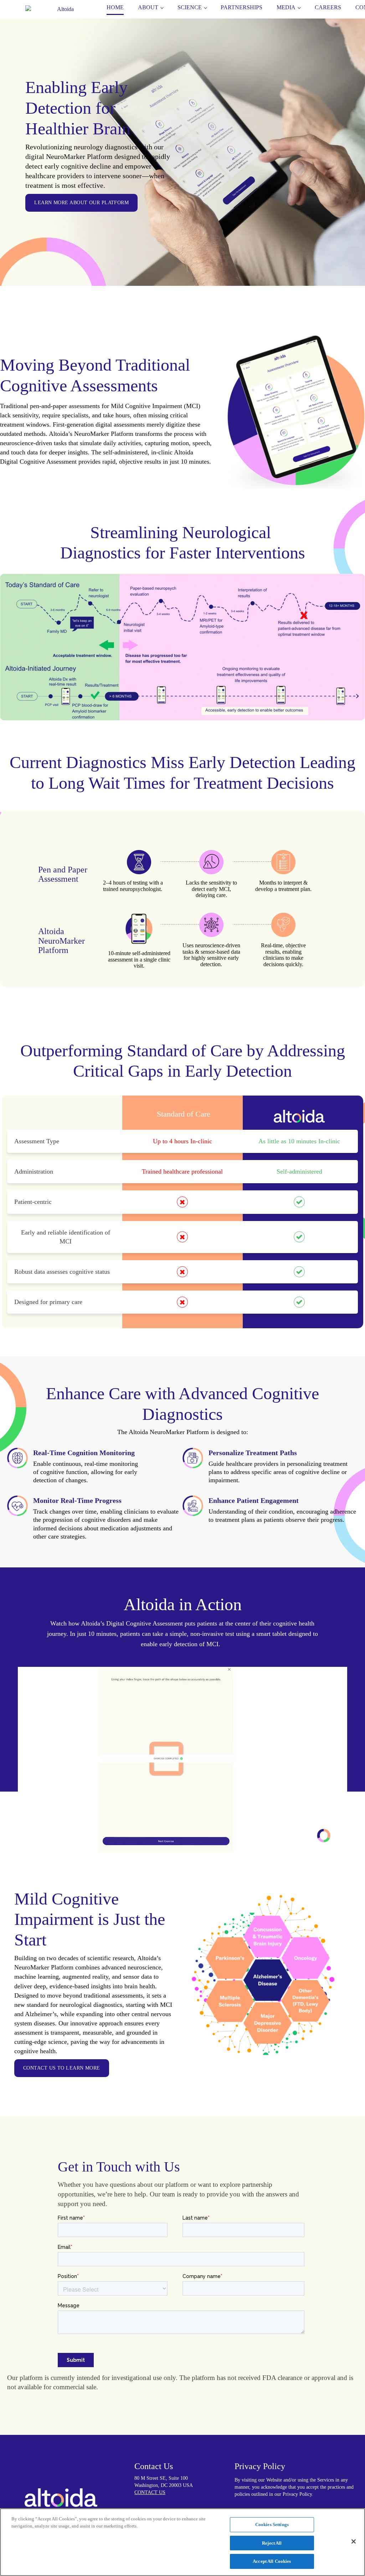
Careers (328, 7)
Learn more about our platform (81, 203)
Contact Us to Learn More (62, 2068)
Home (115, 7)
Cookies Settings (272, 2525)
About (148, 7)
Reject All (272, 2543)
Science (190, 7)
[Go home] (62, 7)
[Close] (354, 2541)
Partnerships (241, 7)
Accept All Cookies (272, 2561)
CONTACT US (150, 2493)
